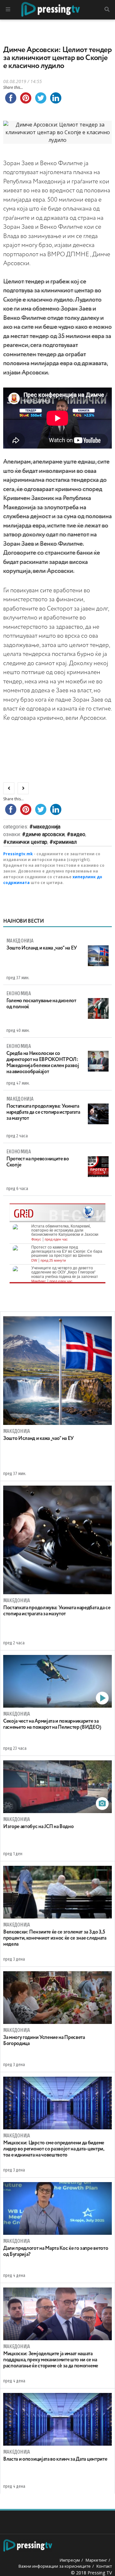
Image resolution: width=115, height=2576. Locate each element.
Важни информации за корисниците (55, 2566)
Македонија (47, 827)
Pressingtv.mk (18, 854)
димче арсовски (45, 834)
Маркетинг (96, 2560)
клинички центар (27, 842)
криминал (65, 842)
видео (78, 834)
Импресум (70, 2560)
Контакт (104, 2566)
